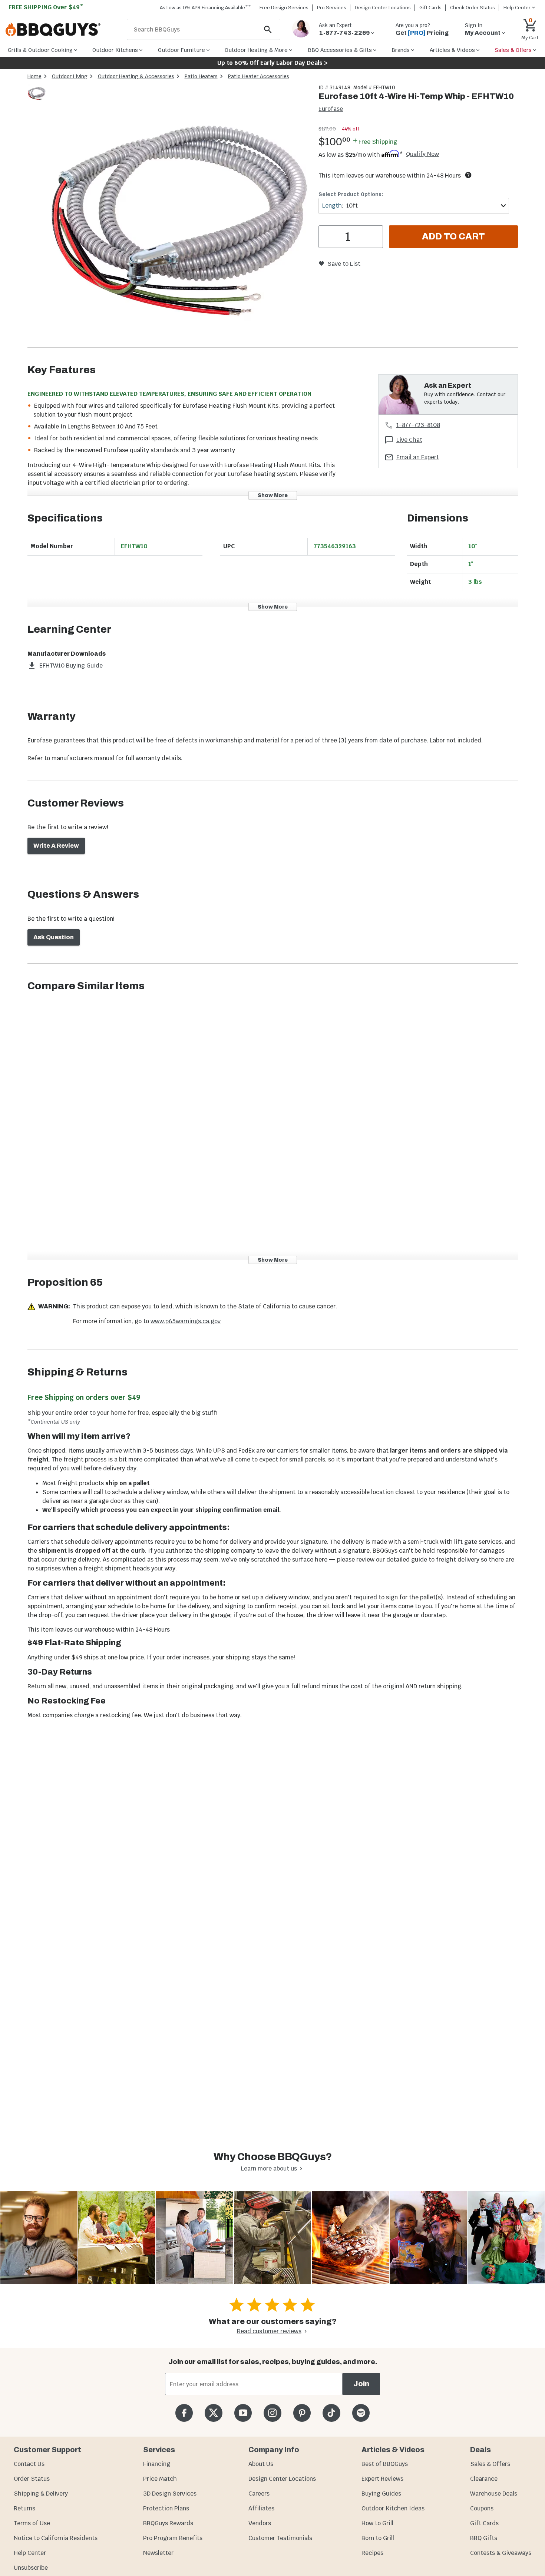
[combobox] (414, 206)
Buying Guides (381, 2494)
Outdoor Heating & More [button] (256, 50)
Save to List (344, 264)
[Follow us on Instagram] (272, 2413)
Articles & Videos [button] (452, 50)
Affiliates (261, 2508)
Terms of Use (32, 2523)
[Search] (268, 29)
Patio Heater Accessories (259, 76)
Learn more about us (269, 2168)
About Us (261, 2464)
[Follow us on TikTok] (331, 2413)
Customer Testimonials (280, 2538)
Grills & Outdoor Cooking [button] (40, 50)
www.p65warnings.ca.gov (186, 1321)
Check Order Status (473, 8)
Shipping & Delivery (41, 2494)
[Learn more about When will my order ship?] (468, 175)
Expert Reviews (382, 2479)
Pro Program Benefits (173, 2538)
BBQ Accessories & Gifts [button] (340, 50)
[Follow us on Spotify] (361, 2413)
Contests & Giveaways (501, 2553)
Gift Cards (430, 8)
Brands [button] (401, 50)
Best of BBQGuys (385, 2464)
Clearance (484, 2479)
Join (361, 2384)
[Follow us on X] (213, 2413)
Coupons (482, 2508)
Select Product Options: (351, 194)
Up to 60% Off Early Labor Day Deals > (272, 63)
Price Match (160, 2479)
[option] (37, 100)
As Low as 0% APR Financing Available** (205, 8)
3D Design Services (170, 2494)
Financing (157, 2464)
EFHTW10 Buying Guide (71, 665)
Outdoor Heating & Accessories (136, 76)
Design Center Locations (383, 8)
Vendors (260, 2523)
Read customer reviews (269, 2331)
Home (34, 76)
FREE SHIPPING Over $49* (46, 7)
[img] (179, 216)
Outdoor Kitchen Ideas (393, 2508)
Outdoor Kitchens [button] (115, 50)
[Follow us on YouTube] (243, 2413)
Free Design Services (284, 8)
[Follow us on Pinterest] (302, 2413)
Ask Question (54, 937)
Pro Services (332, 8)
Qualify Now (422, 154)
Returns (24, 2508)
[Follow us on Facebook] (184, 2413)
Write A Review (56, 846)
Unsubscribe (31, 2568)
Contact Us (29, 2464)
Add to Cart (453, 236)
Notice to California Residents (56, 2538)
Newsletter (158, 2553)
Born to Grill (378, 2538)
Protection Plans (166, 2508)
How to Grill (377, 2523)
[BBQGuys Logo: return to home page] (63, 30)
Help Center (30, 2553)
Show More (273, 495)
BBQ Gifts (484, 2538)
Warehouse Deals (494, 2494)
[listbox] (37, 94)
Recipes (372, 2553)
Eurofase (331, 109)
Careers (259, 2494)
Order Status (32, 2479)
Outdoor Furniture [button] (181, 50)
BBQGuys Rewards (168, 2523)
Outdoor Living (70, 76)
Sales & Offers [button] (513, 50)
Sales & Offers (490, 2464)
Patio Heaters (201, 76)
